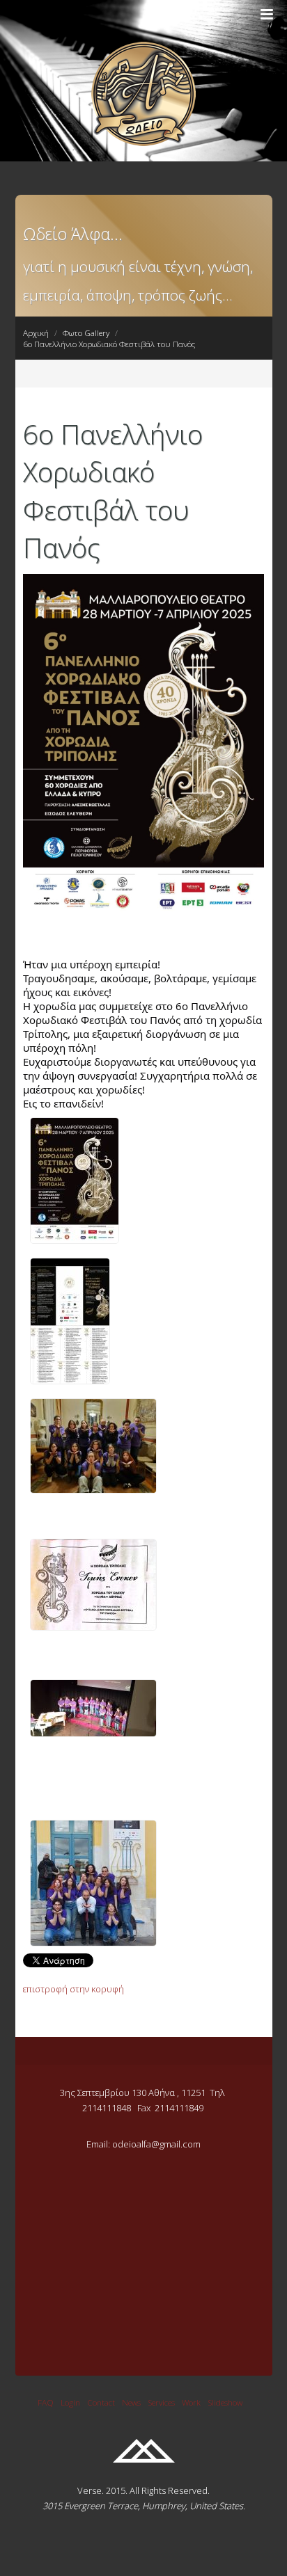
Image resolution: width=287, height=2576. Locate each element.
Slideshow (225, 2402)
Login (70, 2402)
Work (191, 2402)
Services (161, 2402)
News (131, 2402)
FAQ (46, 2402)
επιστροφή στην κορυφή (73, 1989)
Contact (101, 2402)
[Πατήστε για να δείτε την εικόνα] (144, 915)
